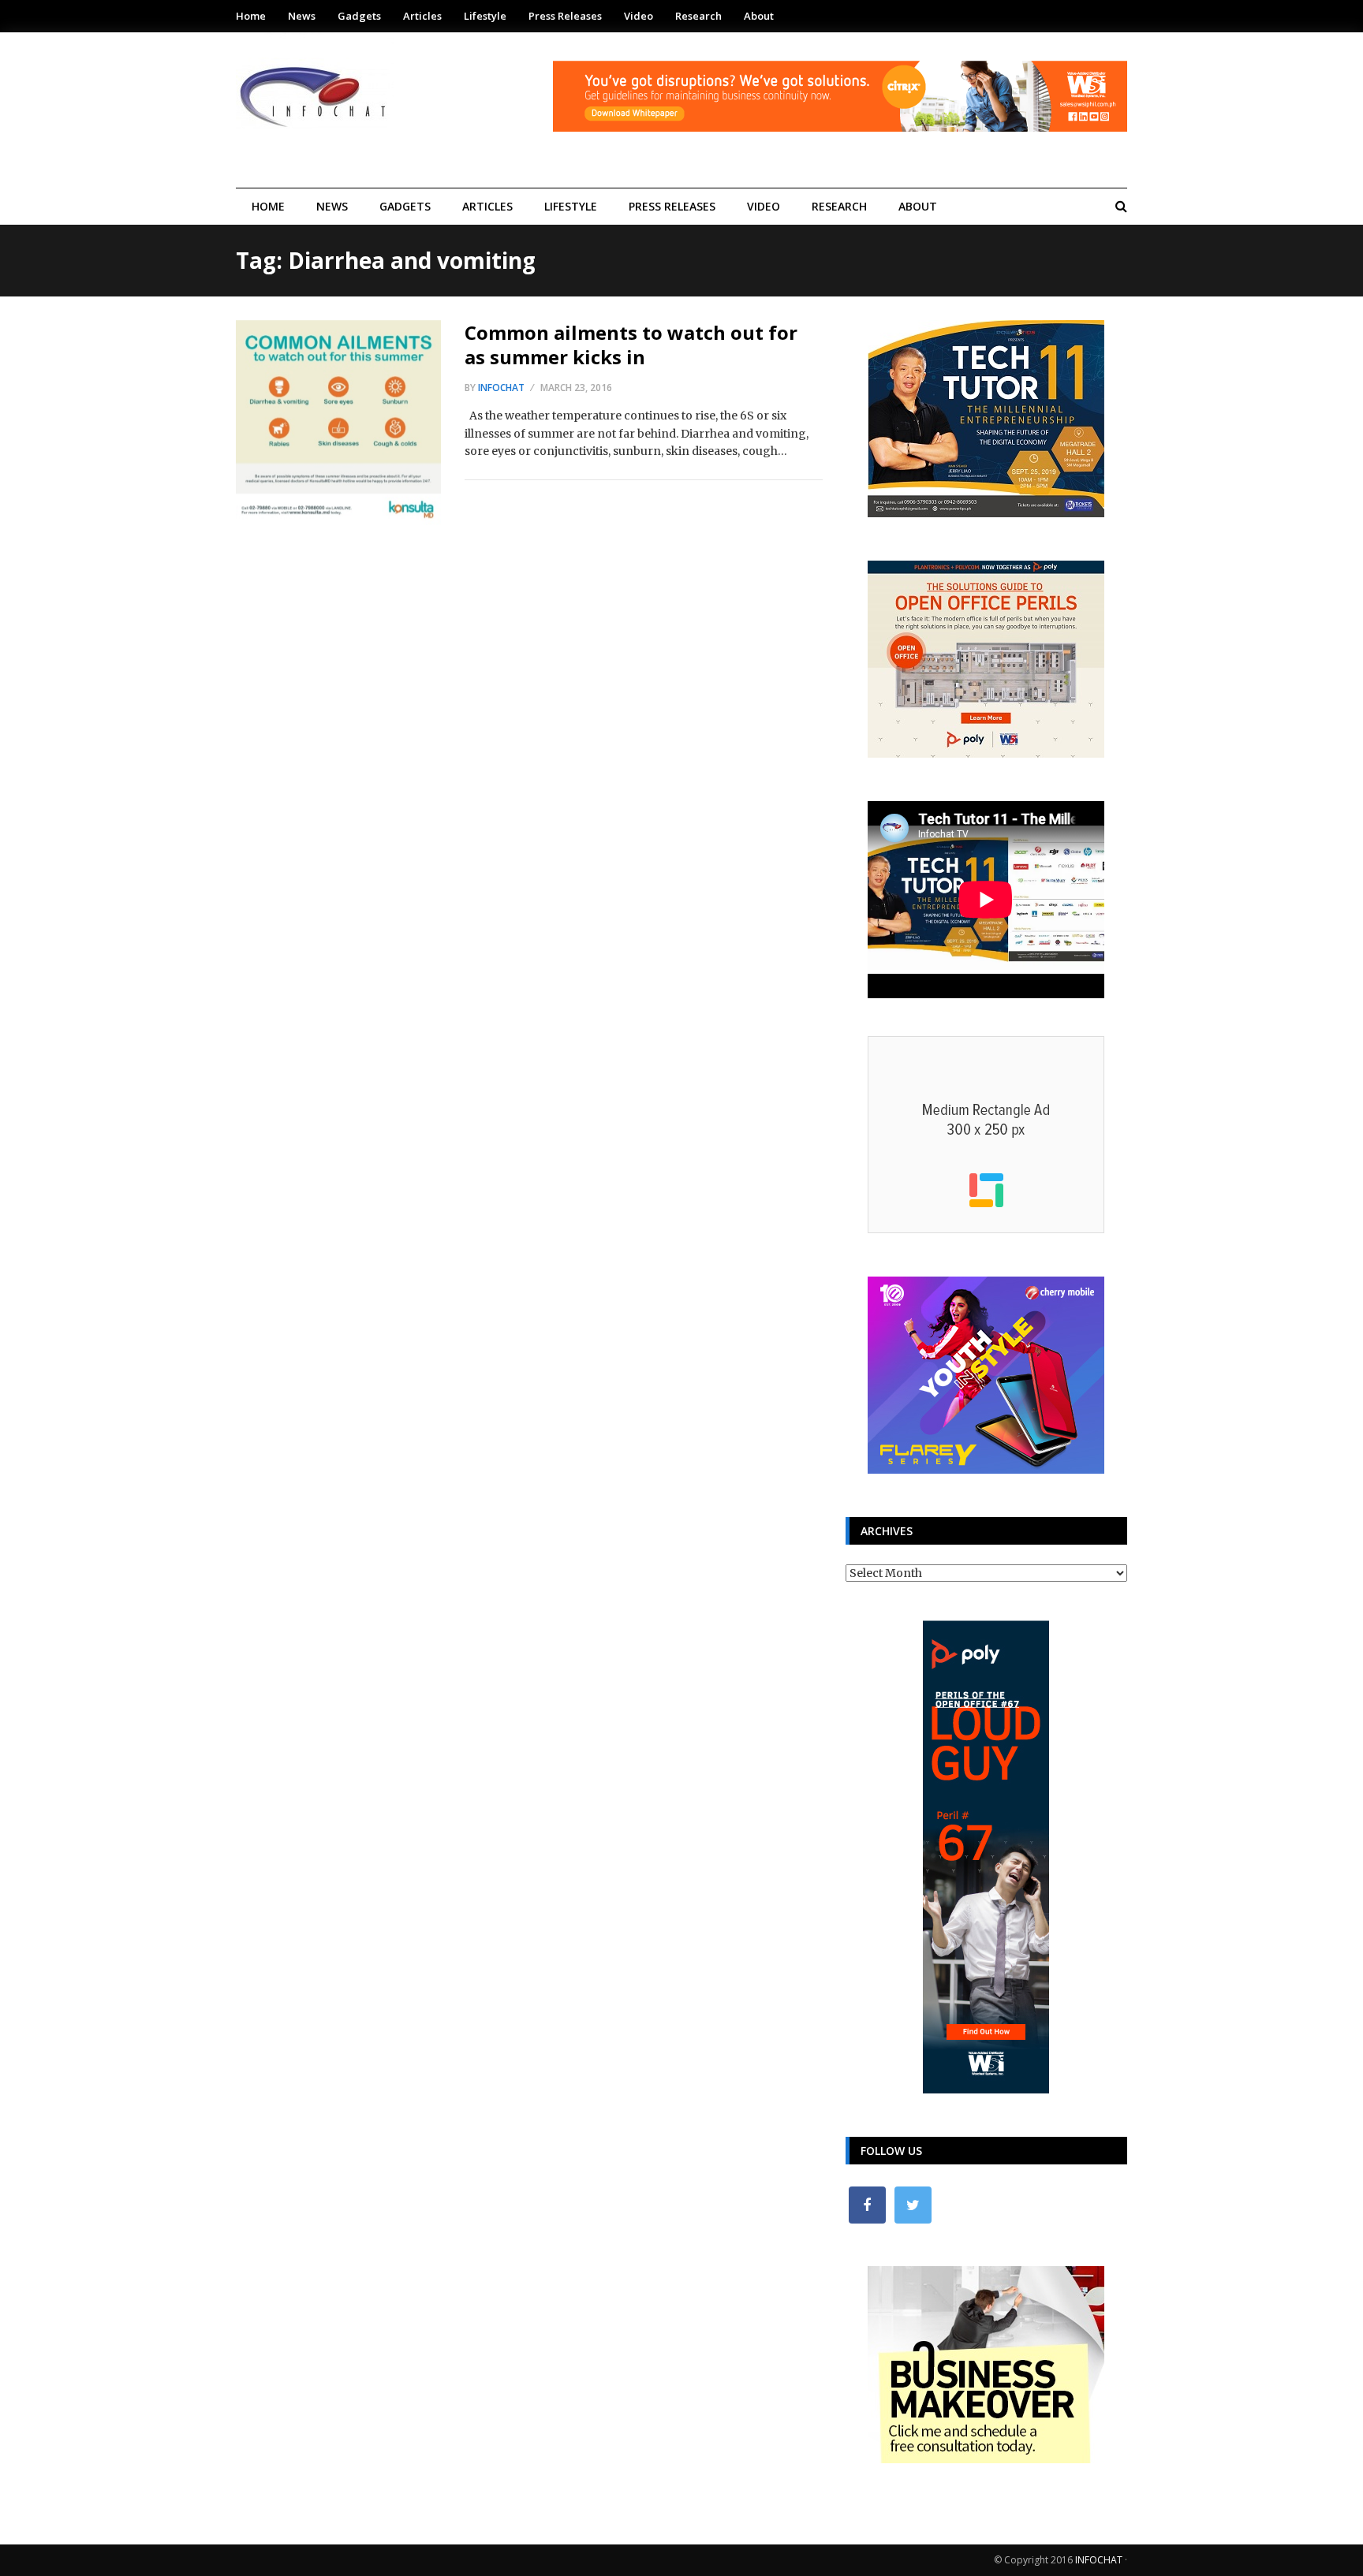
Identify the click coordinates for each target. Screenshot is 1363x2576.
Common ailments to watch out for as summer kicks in (631, 345)
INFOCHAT (1099, 2560)
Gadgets (359, 16)
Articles (422, 16)
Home (251, 16)
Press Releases (565, 16)
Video (639, 16)
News (302, 16)
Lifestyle (485, 16)
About (759, 16)
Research (698, 16)
